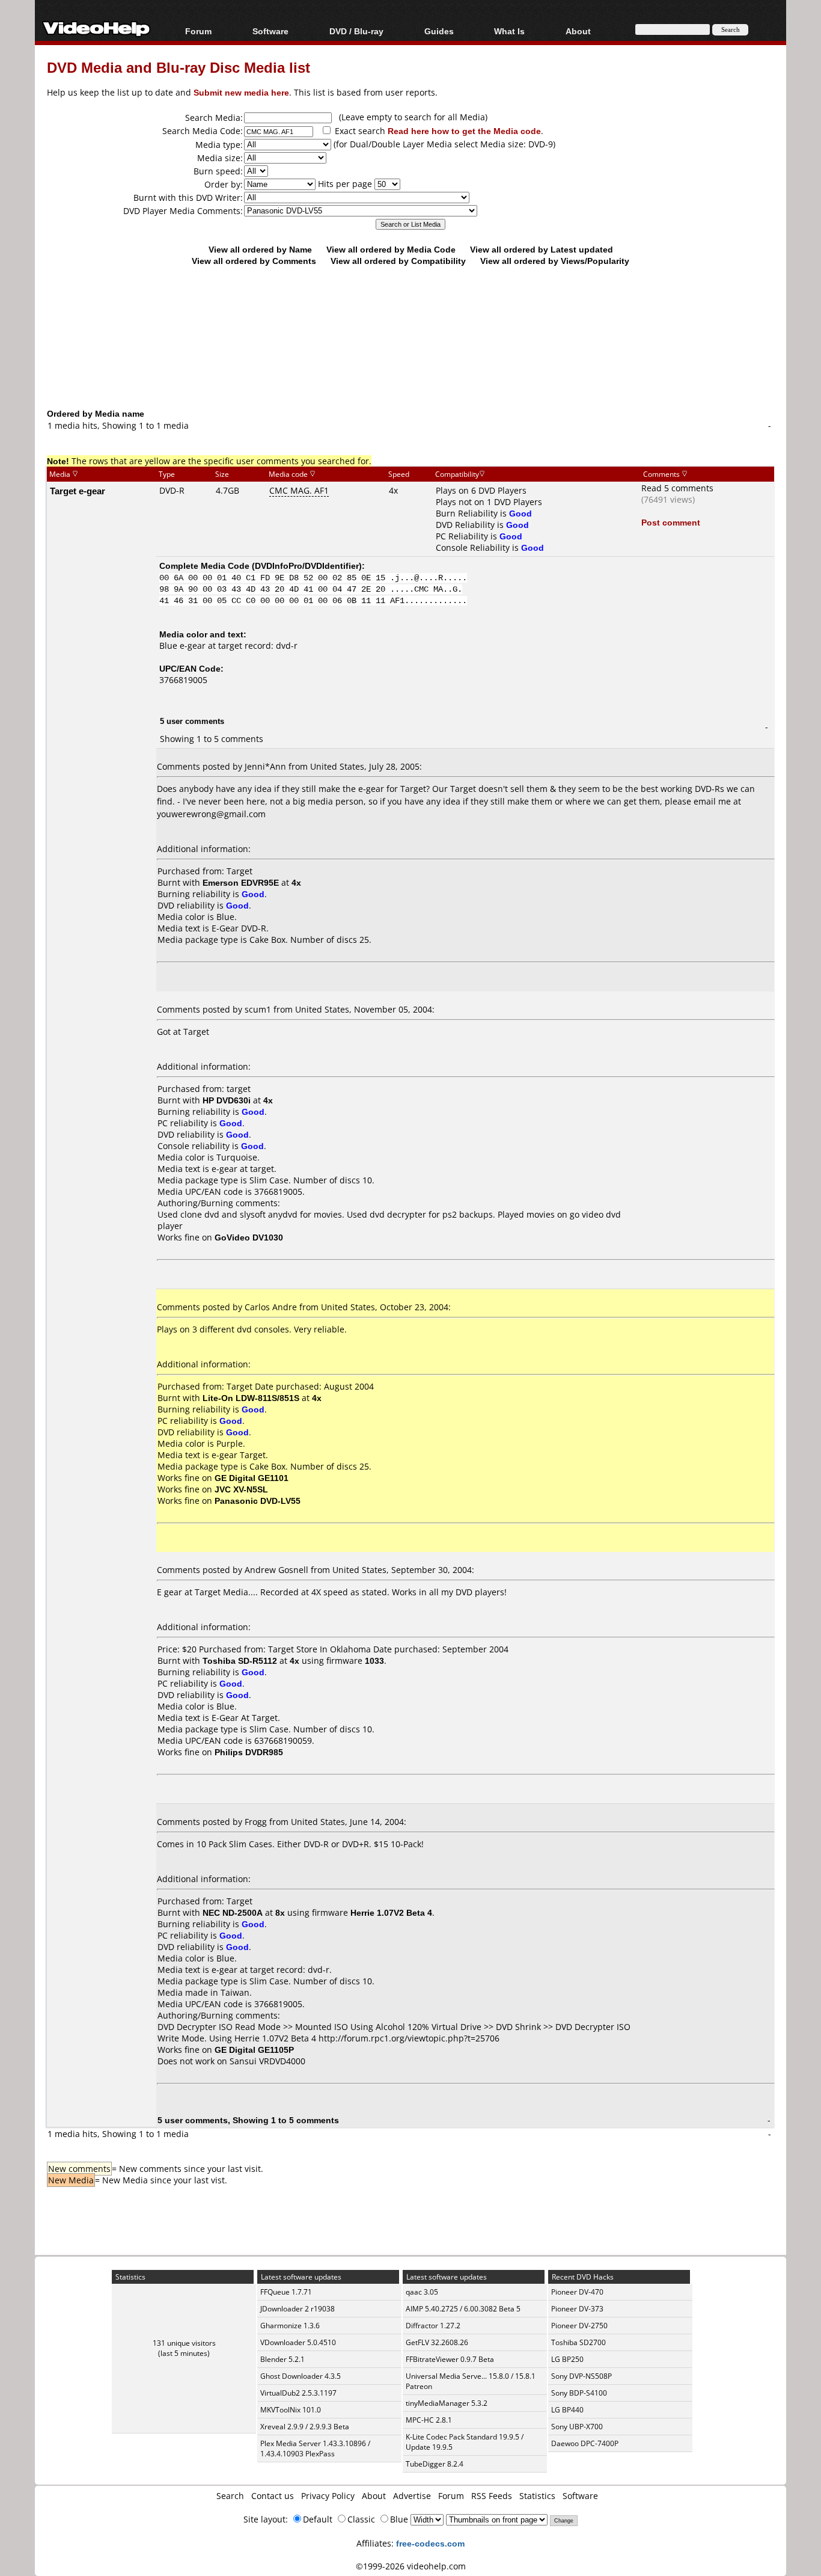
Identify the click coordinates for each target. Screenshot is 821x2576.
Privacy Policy (328, 2496)
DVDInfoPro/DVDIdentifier (307, 566)
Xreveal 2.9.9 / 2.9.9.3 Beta (305, 2427)
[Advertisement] (410, 358)
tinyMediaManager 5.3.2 (447, 2403)
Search (230, 2496)
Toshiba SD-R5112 (240, 1661)
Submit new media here (241, 92)
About (374, 2496)
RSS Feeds (492, 2496)
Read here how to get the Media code (464, 131)
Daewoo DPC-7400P (585, 2443)
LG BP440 (567, 2410)
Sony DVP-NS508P (581, 2376)
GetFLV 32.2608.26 (437, 2342)
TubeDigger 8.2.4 (435, 2464)
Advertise (412, 2496)
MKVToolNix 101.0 (291, 2410)
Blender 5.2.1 (282, 2359)
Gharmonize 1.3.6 (290, 2326)
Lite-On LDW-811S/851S (251, 1398)
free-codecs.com (430, 2543)
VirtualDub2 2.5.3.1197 (298, 2393)
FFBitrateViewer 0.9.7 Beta (450, 2359)
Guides (439, 31)
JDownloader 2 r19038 (298, 2309)
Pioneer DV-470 (577, 2292)
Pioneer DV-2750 (579, 2326)
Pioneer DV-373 (577, 2309)
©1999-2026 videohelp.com (411, 2566)
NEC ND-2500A (233, 1912)
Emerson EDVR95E (241, 882)
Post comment (671, 522)
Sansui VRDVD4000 (267, 2061)
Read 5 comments (677, 488)
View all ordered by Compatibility (398, 261)
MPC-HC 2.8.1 (429, 2420)
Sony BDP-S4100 (579, 2393)
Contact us (273, 2496)
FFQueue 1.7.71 (286, 2292)
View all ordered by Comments (254, 261)
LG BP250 (567, 2359)
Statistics (537, 2496)
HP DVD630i (227, 1100)
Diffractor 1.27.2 (433, 2326)
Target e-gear (78, 491)
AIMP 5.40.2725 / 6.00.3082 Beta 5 (463, 2309)
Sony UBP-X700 (577, 2427)
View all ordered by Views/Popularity (555, 261)
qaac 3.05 (422, 2292)
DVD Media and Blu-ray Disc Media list (179, 67)
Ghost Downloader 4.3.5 (301, 2376)
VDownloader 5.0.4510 (298, 2342)
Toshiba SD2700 (578, 2342)
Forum (198, 31)
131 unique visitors (184, 2343)
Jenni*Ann (265, 766)
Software (270, 31)
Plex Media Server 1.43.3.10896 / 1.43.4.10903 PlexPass (315, 2449)
